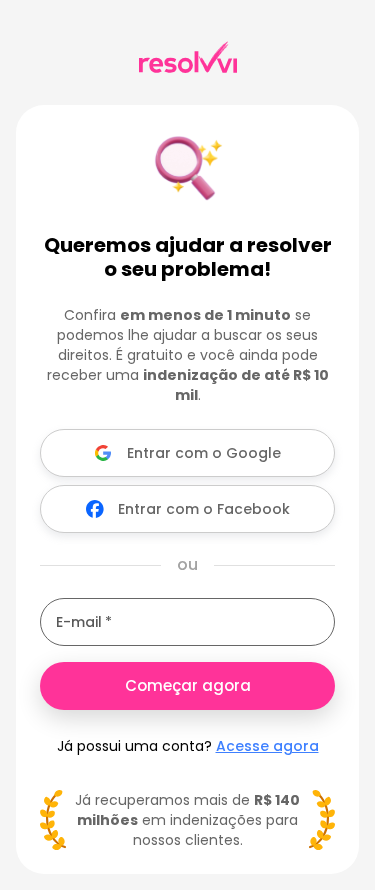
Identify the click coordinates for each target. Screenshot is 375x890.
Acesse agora (267, 746)
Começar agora (188, 685)
